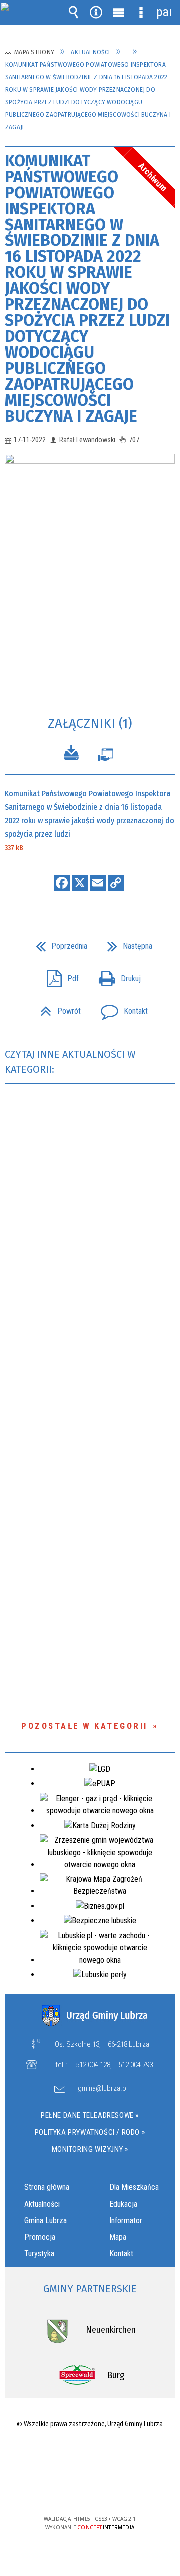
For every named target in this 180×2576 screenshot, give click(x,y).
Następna (126, 943)
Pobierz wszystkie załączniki (71, 755)
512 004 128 (93, 2065)
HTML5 (74, 2490)
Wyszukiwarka (74, 12)
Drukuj (116, 976)
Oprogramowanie (106, 757)
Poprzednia (58, 943)
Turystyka (39, 2253)
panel (164, 12)
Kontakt (120, 1008)
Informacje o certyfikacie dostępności (90, 2455)
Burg (116, 2375)
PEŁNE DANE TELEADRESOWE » (90, 2115)
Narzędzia (96, 12)
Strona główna (47, 2187)
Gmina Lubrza (46, 2221)
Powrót (57, 1008)
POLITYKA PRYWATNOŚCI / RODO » (90, 2132)
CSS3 (89, 2490)
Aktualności (42, 2204)
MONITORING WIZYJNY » (90, 2149)
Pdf (59, 976)
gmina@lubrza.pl (103, 2089)
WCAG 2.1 (120, 2489)
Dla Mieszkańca (134, 2187)
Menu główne (119, 12)
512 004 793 (136, 2065)
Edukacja (123, 2204)
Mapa (118, 2237)
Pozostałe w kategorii (85, 1726)
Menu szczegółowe (141, 12)
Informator (126, 2221)
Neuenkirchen (111, 2330)
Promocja (40, 2237)
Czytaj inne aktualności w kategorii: (70, 1062)
